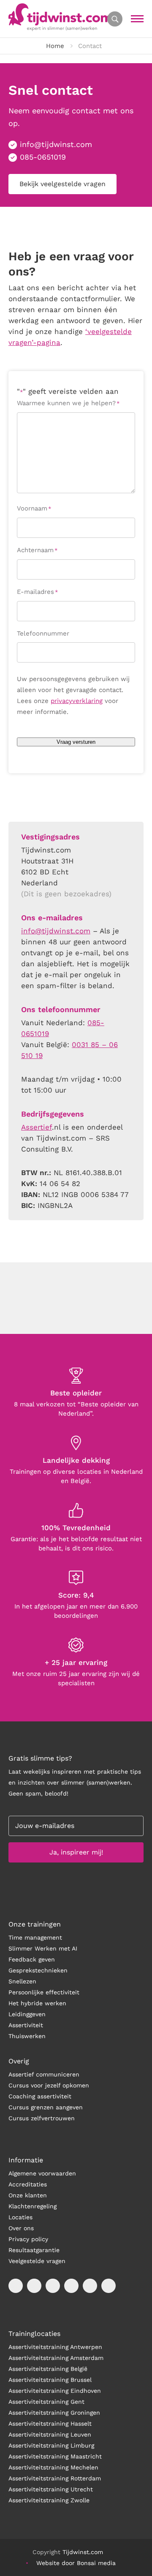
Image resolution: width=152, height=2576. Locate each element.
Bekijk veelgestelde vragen (62, 184)
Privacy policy (28, 2239)
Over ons (21, 2228)
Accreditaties (28, 2184)
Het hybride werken (37, 2003)
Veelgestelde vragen (37, 2261)
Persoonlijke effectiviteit (44, 1992)
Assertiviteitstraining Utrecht (51, 2489)
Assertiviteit (26, 2025)
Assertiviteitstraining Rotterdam (55, 2478)
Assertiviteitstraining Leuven (50, 2434)
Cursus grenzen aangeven (46, 2107)
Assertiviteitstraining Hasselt (50, 2424)
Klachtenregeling (33, 2206)
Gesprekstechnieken (38, 1970)
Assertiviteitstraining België (48, 2369)
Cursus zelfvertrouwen (42, 2118)
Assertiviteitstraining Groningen (54, 2413)
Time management (35, 1937)
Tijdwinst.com (83, 2552)
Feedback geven (32, 1959)
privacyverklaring (77, 701)
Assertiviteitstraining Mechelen (53, 2467)
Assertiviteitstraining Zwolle (49, 2500)
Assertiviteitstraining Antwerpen (55, 2347)
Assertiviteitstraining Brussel (50, 2380)
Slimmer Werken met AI (43, 1948)
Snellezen (22, 1981)
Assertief (37, 1127)
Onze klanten (28, 2195)
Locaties (20, 2217)
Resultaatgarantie (34, 2250)
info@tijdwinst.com (56, 144)
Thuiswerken (27, 2036)
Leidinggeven (27, 2014)
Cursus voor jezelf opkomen (49, 2085)
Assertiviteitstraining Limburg (51, 2445)
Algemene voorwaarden (42, 2173)
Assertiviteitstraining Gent (46, 2402)
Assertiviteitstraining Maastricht (55, 2456)
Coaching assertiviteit (40, 2096)
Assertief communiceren (44, 2074)
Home (55, 46)
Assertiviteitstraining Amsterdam (56, 2358)
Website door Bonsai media (76, 2563)
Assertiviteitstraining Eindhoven (55, 2391)
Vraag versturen (76, 742)
